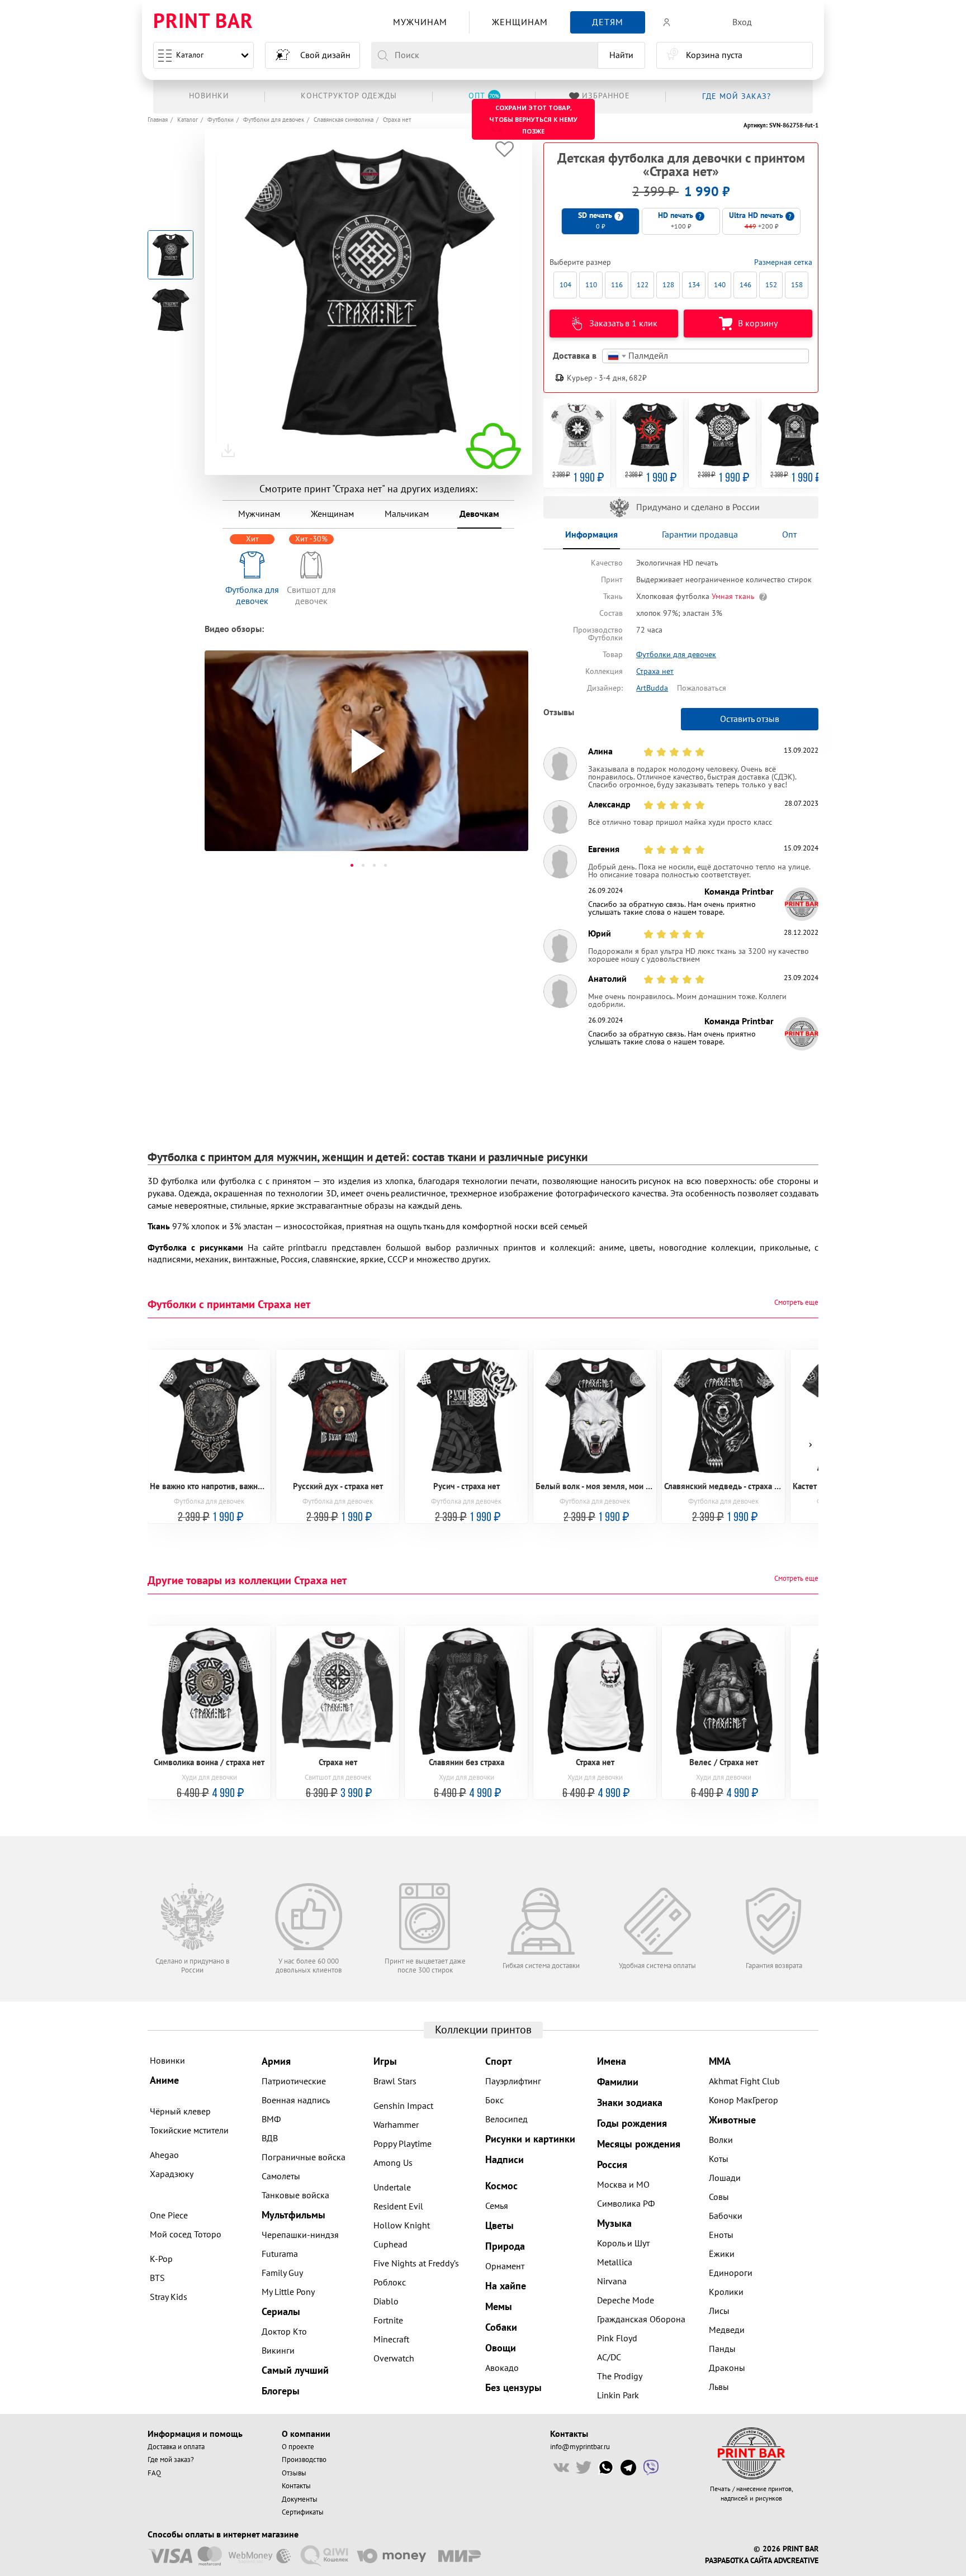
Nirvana (612, 2282)
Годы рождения (632, 2124)
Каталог (190, 55)
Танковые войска (295, 2195)
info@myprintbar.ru (580, 2447)
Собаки (501, 2328)
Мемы (499, 2307)
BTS (157, 2278)
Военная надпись (296, 2100)
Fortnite (388, 2321)
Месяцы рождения (639, 2144)
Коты (719, 2159)
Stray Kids (169, 2297)
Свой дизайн (325, 55)
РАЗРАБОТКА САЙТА (738, 2561)
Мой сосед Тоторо (186, 2235)
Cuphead (390, 2245)
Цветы (499, 2226)
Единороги (731, 2273)
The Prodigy (620, 2377)
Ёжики (722, 2254)
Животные (732, 2120)
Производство (304, 2460)
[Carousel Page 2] (363, 865)
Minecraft (391, 2340)
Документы (300, 2499)
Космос (501, 2186)
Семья (497, 2206)
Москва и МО (623, 2185)
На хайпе (506, 2286)
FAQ (154, 2473)
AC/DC (609, 2358)
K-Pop (161, 2259)
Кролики (726, 2292)
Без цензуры (513, 2388)
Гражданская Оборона (641, 2320)
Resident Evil (398, 2207)
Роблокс (390, 2283)
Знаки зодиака (630, 2103)
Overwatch (394, 2359)
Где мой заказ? (171, 2460)
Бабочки (726, 2216)
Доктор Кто (284, 2332)
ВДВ (270, 2138)
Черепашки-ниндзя (300, 2235)
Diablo (386, 2302)
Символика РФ (626, 2204)
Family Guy (282, 2273)
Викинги (278, 2351)
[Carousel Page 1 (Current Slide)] (352, 865)
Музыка (614, 2224)
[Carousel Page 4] (385, 865)
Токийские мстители (189, 2131)
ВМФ (271, 2119)
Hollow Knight (402, 2226)
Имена (612, 2062)
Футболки (221, 120)
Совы (719, 2197)
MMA (720, 2062)
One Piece (169, 2216)
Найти (621, 55)
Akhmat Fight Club (744, 2081)
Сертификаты (303, 2512)
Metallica (615, 2263)
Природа (505, 2247)
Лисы (719, 2311)
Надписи (505, 2160)
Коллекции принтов (483, 2030)
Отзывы (294, 2473)
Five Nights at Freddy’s (416, 2264)
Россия (612, 2165)
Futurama (280, 2254)
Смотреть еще (796, 1303)
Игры (385, 2062)
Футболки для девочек (274, 120)
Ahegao (164, 2155)
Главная (158, 120)
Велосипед (506, 2119)
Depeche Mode (626, 2301)
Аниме (164, 2081)
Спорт (499, 2062)
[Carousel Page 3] (374, 865)
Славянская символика (344, 120)
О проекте (298, 2447)
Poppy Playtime (402, 2144)
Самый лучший (295, 2371)
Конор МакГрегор (744, 2100)
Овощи (501, 2348)
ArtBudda (652, 688)
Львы (719, 2387)
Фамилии (618, 2082)
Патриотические (294, 2081)
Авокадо (502, 2368)
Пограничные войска (304, 2157)
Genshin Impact (403, 2106)
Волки (721, 2140)
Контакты (296, 2486)
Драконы (727, 2368)
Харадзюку (172, 2174)
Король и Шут (623, 2244)
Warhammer (396, 2125)
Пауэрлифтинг (513, 2081)
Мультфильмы (293, 2215)
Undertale (392, 2188)
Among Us (393, 2163)
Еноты (721, 2235)
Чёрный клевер (180, 2112)
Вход (742, 22)
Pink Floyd (617, 2339)
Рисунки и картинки (530, 2139)
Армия (276, 2062)
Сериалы (281, 2312)
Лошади (725, 2178)
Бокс (494, 2100)
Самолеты (281, 2176)
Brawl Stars (395, 2081)
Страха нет (397, 120)
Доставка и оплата (176, 2447)
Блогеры (281, 2391)
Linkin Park (618, 2396)
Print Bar (203, 22)
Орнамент (505, 2266)
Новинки (167, 2061)
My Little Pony (288, 2292)
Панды (722, 2349)
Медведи (727, 2330)
